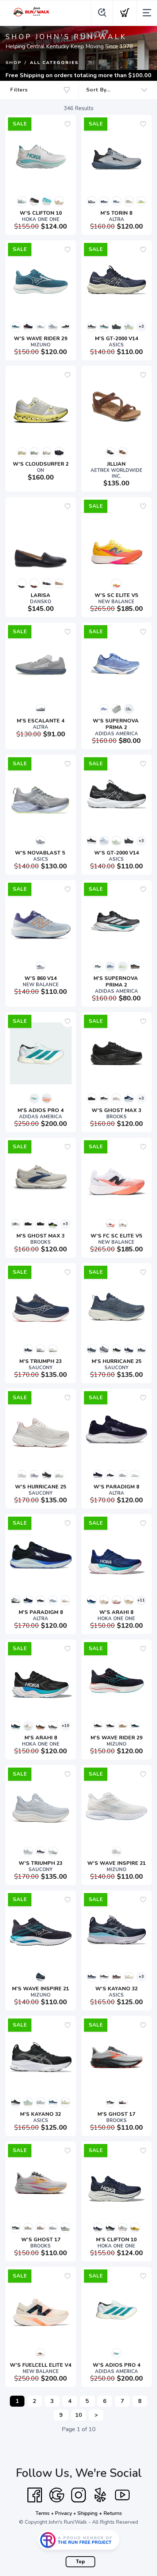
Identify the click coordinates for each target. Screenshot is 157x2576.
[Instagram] (78, 2495)
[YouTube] (122, 2495)
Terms (43, 2513)
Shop (14, 63)
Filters (19, 90)
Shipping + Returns (100, 2513)
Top (81, 2562)
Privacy (64, 2513)
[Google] (57, 2495)
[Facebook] (35, 2495)
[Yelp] (100, 2495)
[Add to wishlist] (68, 124)
